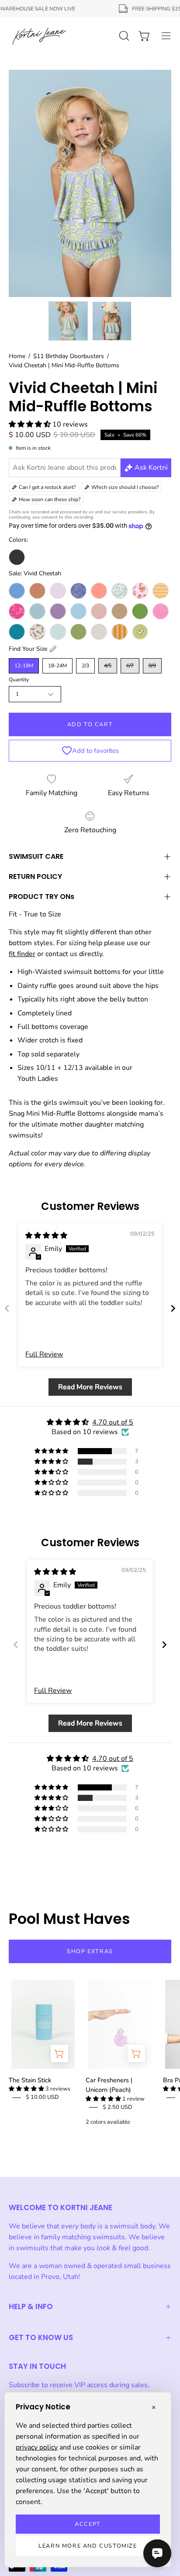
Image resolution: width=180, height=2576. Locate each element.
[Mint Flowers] (119, 591)
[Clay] (37, 591)
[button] (31, 424)
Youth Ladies (38, 1079)
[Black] (17, 557)
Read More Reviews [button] (90, 1387)
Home (17, 356)
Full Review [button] (44, 1354)
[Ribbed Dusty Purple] (58, 611)
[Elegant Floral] (78, 591)
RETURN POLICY (35, 876)
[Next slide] (173, 1308)
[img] (46, 1236)
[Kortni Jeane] (39, 36)
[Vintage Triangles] (119, 632)
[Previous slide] (7, 1308)
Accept (88, 2524)
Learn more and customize (88, 2546)
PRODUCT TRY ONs (42, 897)
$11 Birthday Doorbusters (69, 356)
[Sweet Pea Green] (78, 632)
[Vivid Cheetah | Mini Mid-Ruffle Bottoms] (68, 321)
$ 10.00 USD (42, 2097)
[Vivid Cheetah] (140, 632)
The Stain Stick (30, 2080)
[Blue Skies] (17, 591)
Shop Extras (90, 1951)
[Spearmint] (58, 632)
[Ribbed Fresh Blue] (78, 611)
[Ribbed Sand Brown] (119, 611)
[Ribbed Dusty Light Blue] (37, 611)
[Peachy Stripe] (161, 591)
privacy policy (37, 2447)
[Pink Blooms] (17, 611)
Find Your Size (28, 649)
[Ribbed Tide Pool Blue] (17, 632)
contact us (61, 954)
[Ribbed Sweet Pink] (161, 611)
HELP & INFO (31, 2306)
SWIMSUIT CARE (36, 856)
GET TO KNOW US (41, 2337)
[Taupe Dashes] (99, 632)
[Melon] (99, 591)
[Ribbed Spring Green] (140, 611)
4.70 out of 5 (113, 1422)
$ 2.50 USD (118, 2107)
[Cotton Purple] (58, 591)
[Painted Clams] (140, 591)
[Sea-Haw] (37, 632)
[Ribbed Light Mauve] (99, 611)
